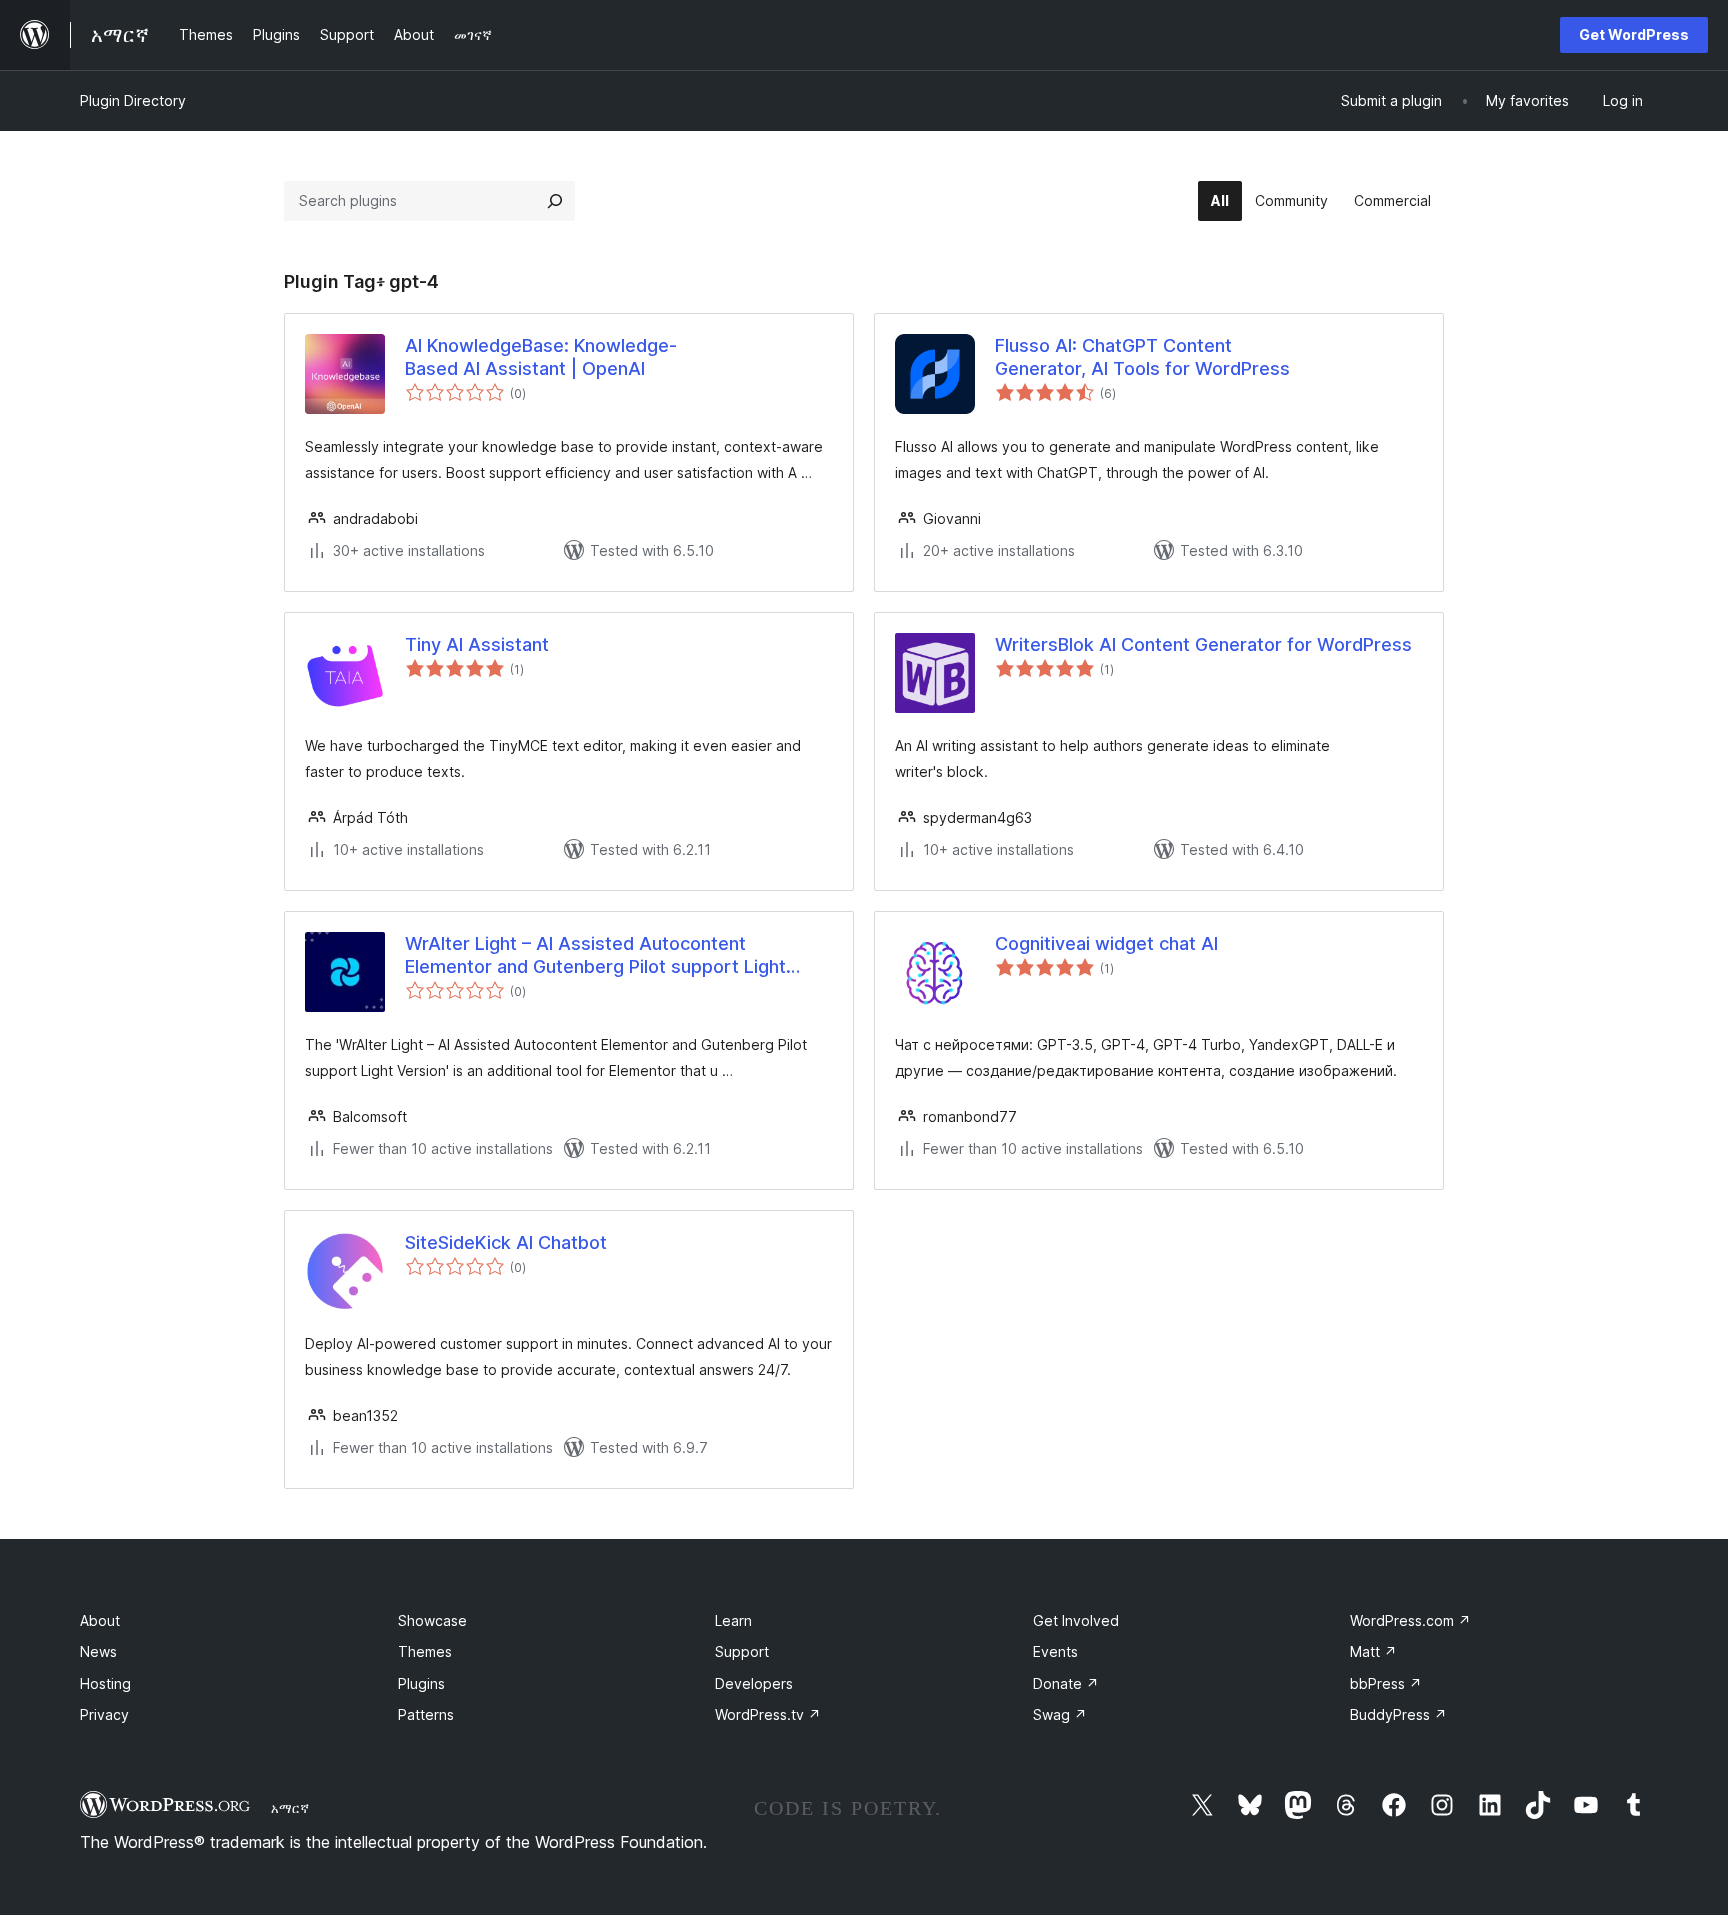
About (100, 1620)
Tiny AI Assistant (477, 644)
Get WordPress (1634, 34)
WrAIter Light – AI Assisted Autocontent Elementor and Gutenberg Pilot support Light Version (595, 956)
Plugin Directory (133, 100)
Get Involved (1076, 1620)
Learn (733, 1620)
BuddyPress (1398, 1714)
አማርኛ (290, 1808)
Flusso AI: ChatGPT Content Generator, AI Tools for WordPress (1142, 357)
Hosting (105, 1683)
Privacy (104, 1714)
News (98, 1651)
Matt (1373, 1651)
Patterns (426, 1714)
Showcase (432, 1620)
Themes (425, 1651)
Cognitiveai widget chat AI (1106, 943)
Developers (754, 1683)
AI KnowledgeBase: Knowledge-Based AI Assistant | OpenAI (541, 357)
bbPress (1386, 1683)
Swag (1060, 1714)
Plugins (421, 1683)
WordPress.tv (768, 1714)
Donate (1066, 1683)
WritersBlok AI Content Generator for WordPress (1203, 644)
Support (742, 1651)
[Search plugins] (555, 201)
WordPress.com (1410, 1620)
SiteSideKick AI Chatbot (506, 1242)
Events (1055, 1651)
